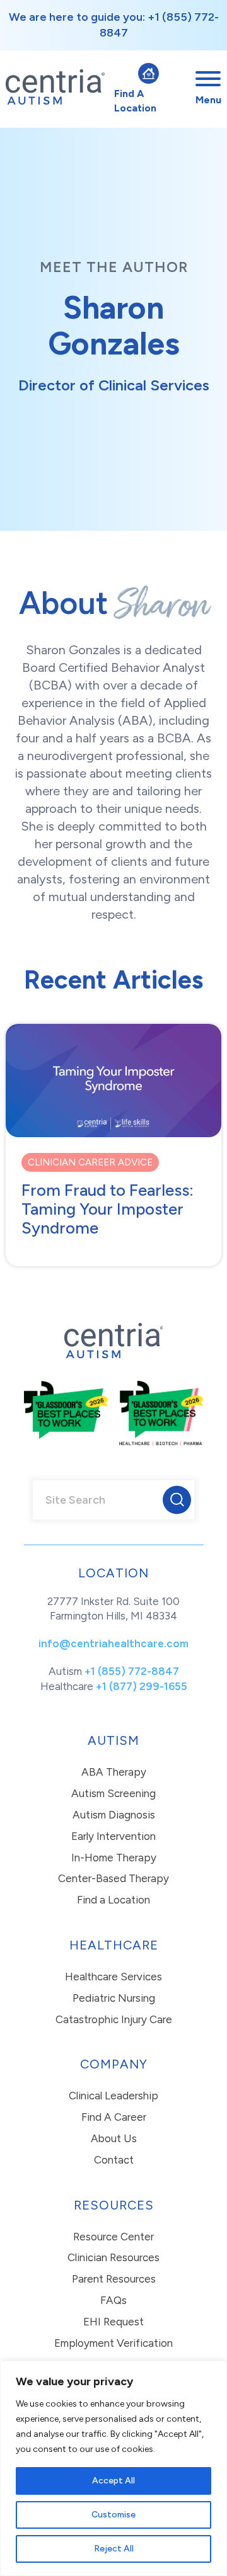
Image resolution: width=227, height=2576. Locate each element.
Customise (113, 2515)
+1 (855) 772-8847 (132, 1671)
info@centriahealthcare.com (113, 1643)
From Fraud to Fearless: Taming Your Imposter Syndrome (108, 1209)
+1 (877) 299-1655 (142, 1686)
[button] (177, 1500)
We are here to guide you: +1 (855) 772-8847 (114, 25)
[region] (113, 2468)
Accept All (113, 2481)
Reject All (114, 2549)
